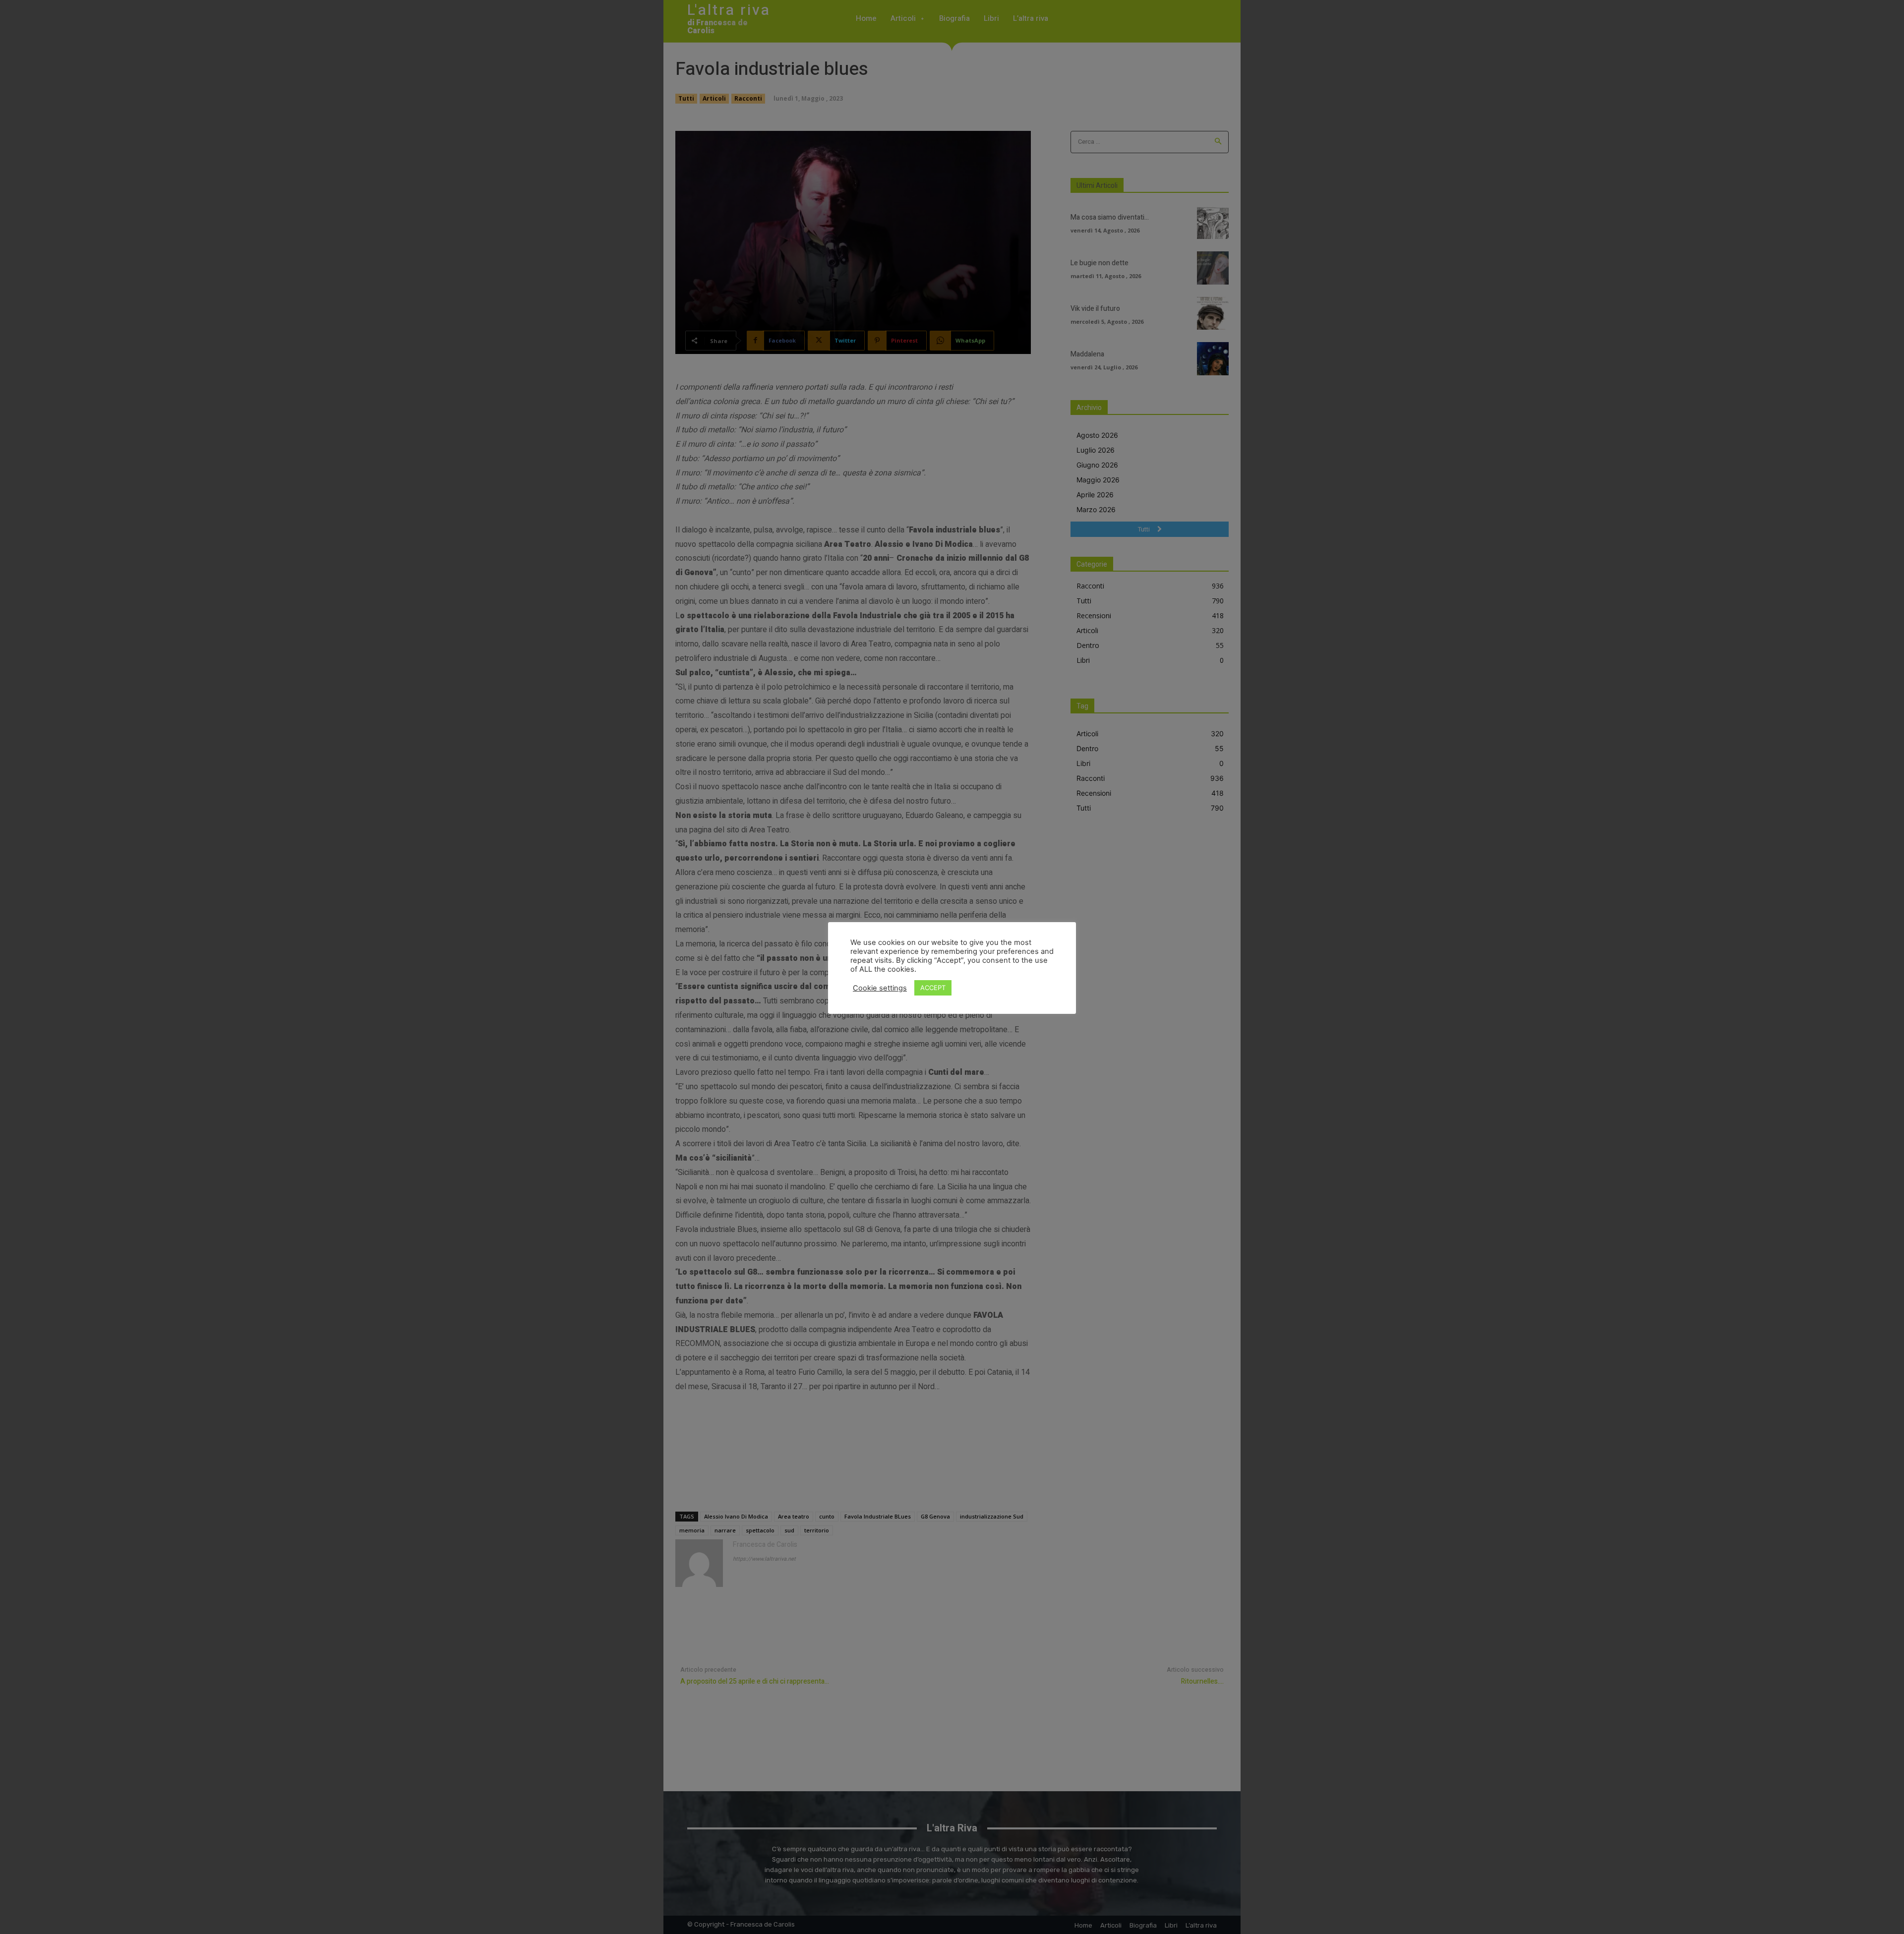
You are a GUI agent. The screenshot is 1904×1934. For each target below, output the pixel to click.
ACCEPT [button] (933, 988)
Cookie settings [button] (880, 988)
